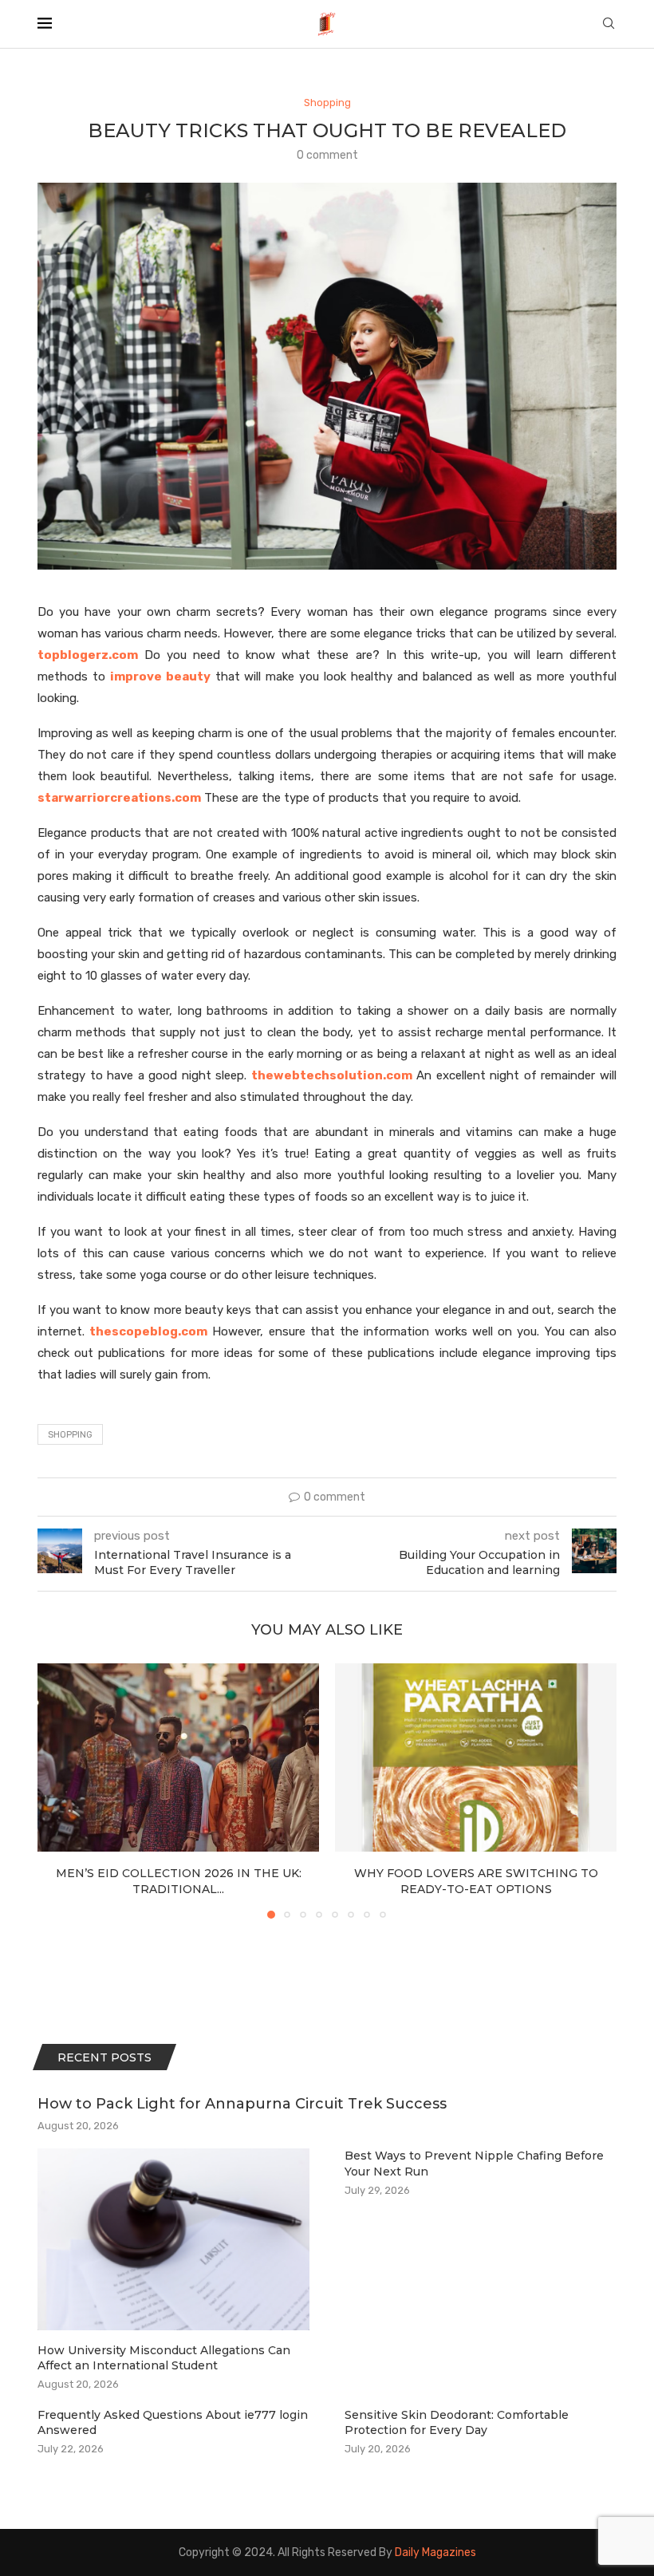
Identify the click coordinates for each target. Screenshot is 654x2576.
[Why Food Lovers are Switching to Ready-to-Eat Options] (476, 1757)
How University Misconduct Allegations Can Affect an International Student (164, 2358)
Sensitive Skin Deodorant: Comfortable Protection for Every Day (457, 2423)
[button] (59, 1790)
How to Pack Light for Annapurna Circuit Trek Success (242, 2104)
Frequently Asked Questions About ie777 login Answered (173, 2423)
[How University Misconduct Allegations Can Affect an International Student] (173, 2239)
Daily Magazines (435, 2552)
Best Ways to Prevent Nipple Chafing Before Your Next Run (474, 2164)
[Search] (609, 24)
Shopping (70, 1435)
